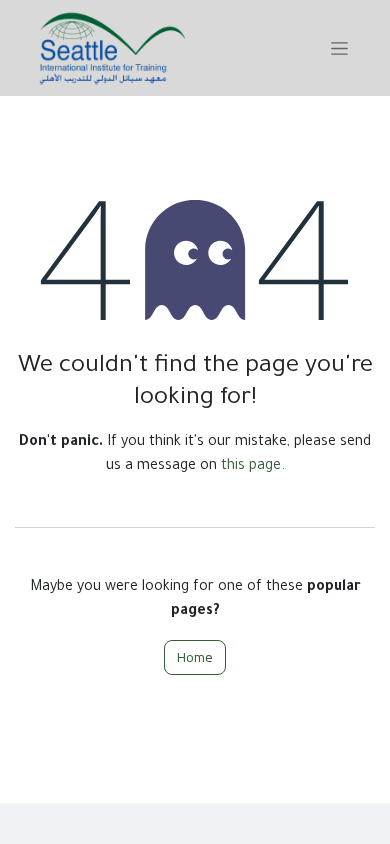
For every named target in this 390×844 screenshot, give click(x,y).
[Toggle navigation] (339, 48)
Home (195, 657)
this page (251, 467)
